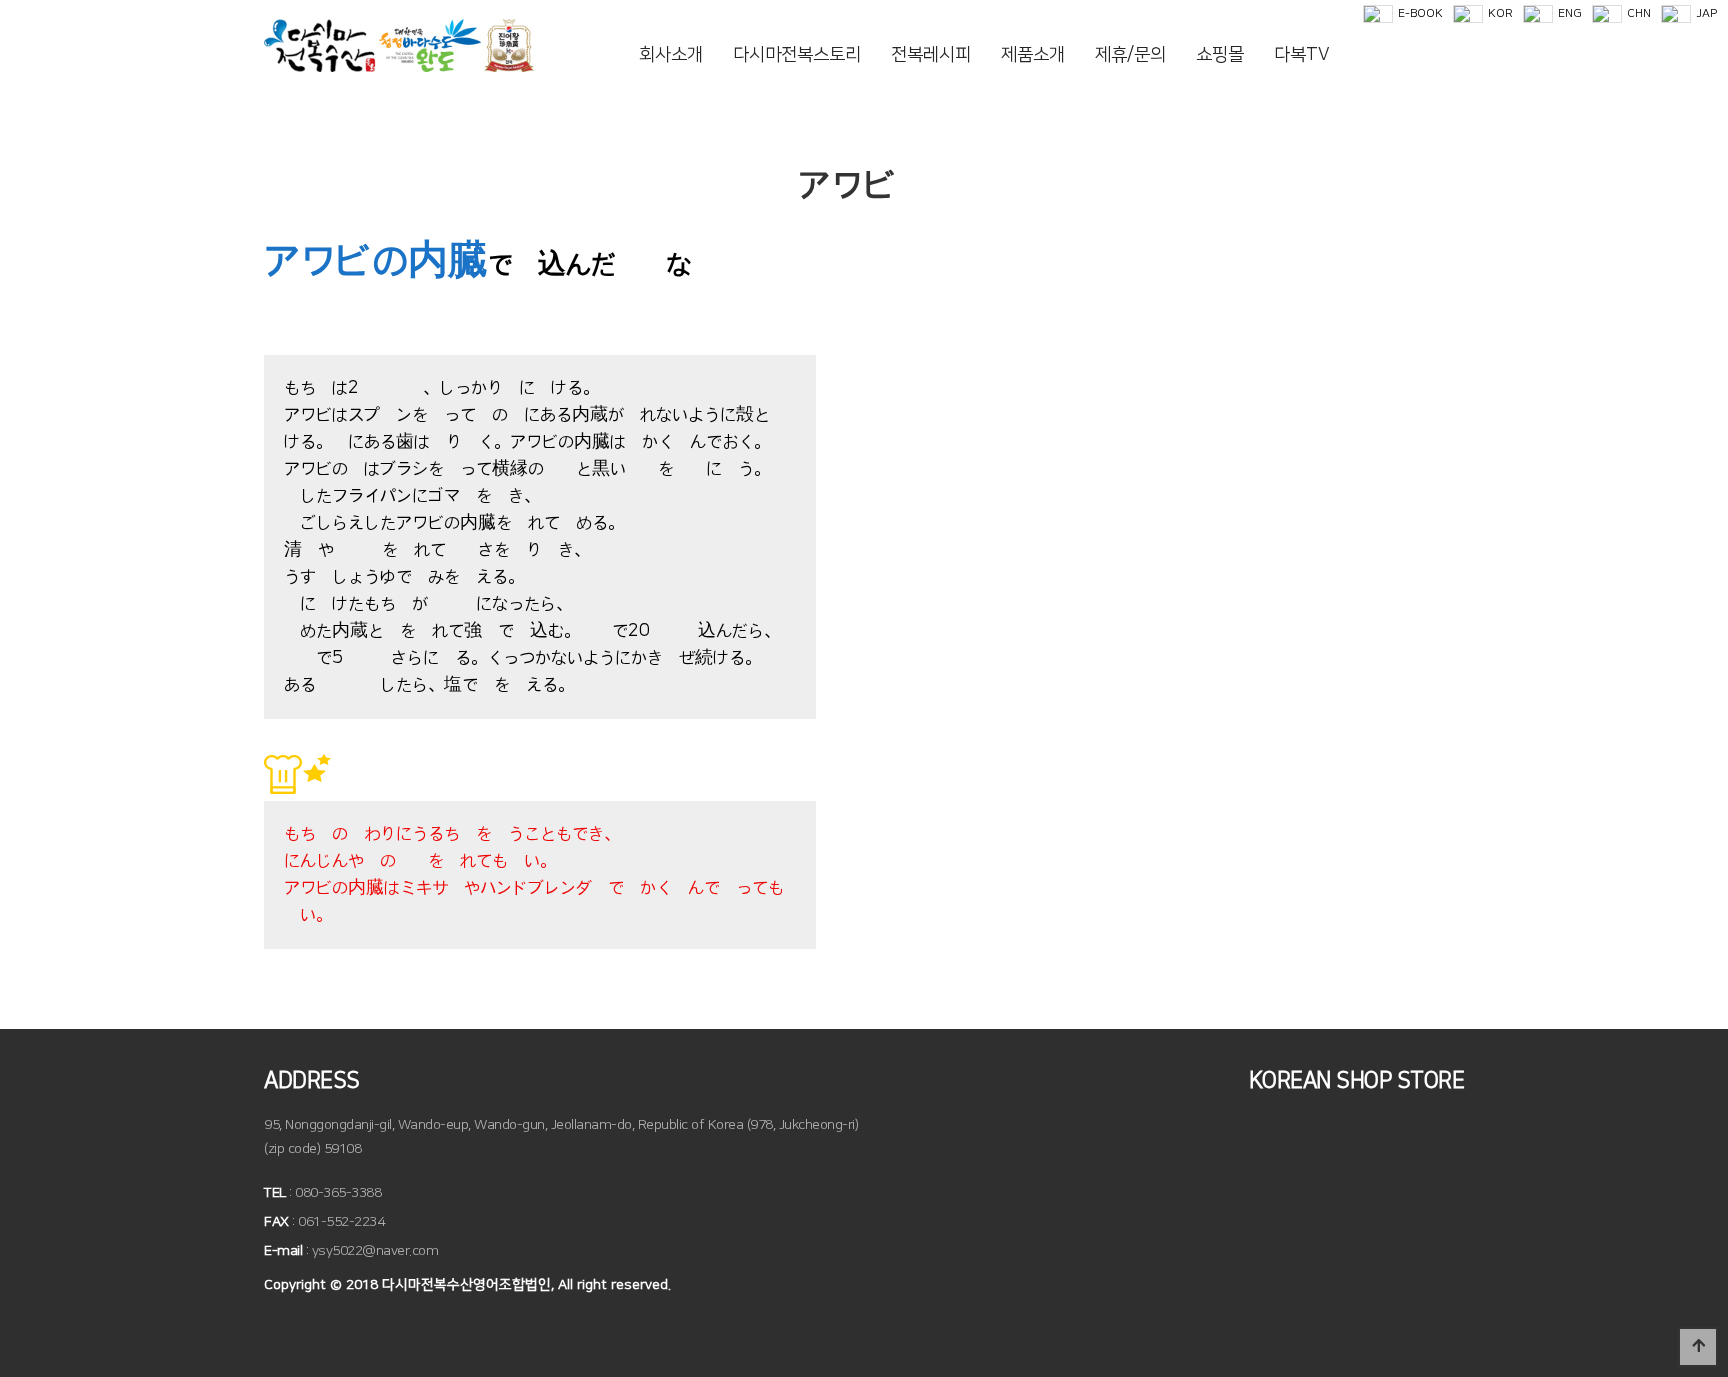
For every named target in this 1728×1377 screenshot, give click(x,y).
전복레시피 (931, 55)
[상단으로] (1698, 1347)
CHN (1639, 13)
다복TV (1302, 55)
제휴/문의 (1130, 55)
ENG (1570, 13)
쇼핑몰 (1220, 55)
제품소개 (1033, 55)
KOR (1500, 13)
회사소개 (671, 55)
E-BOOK (1420, 13)
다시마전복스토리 (797, 55)
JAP (1706, 13)
